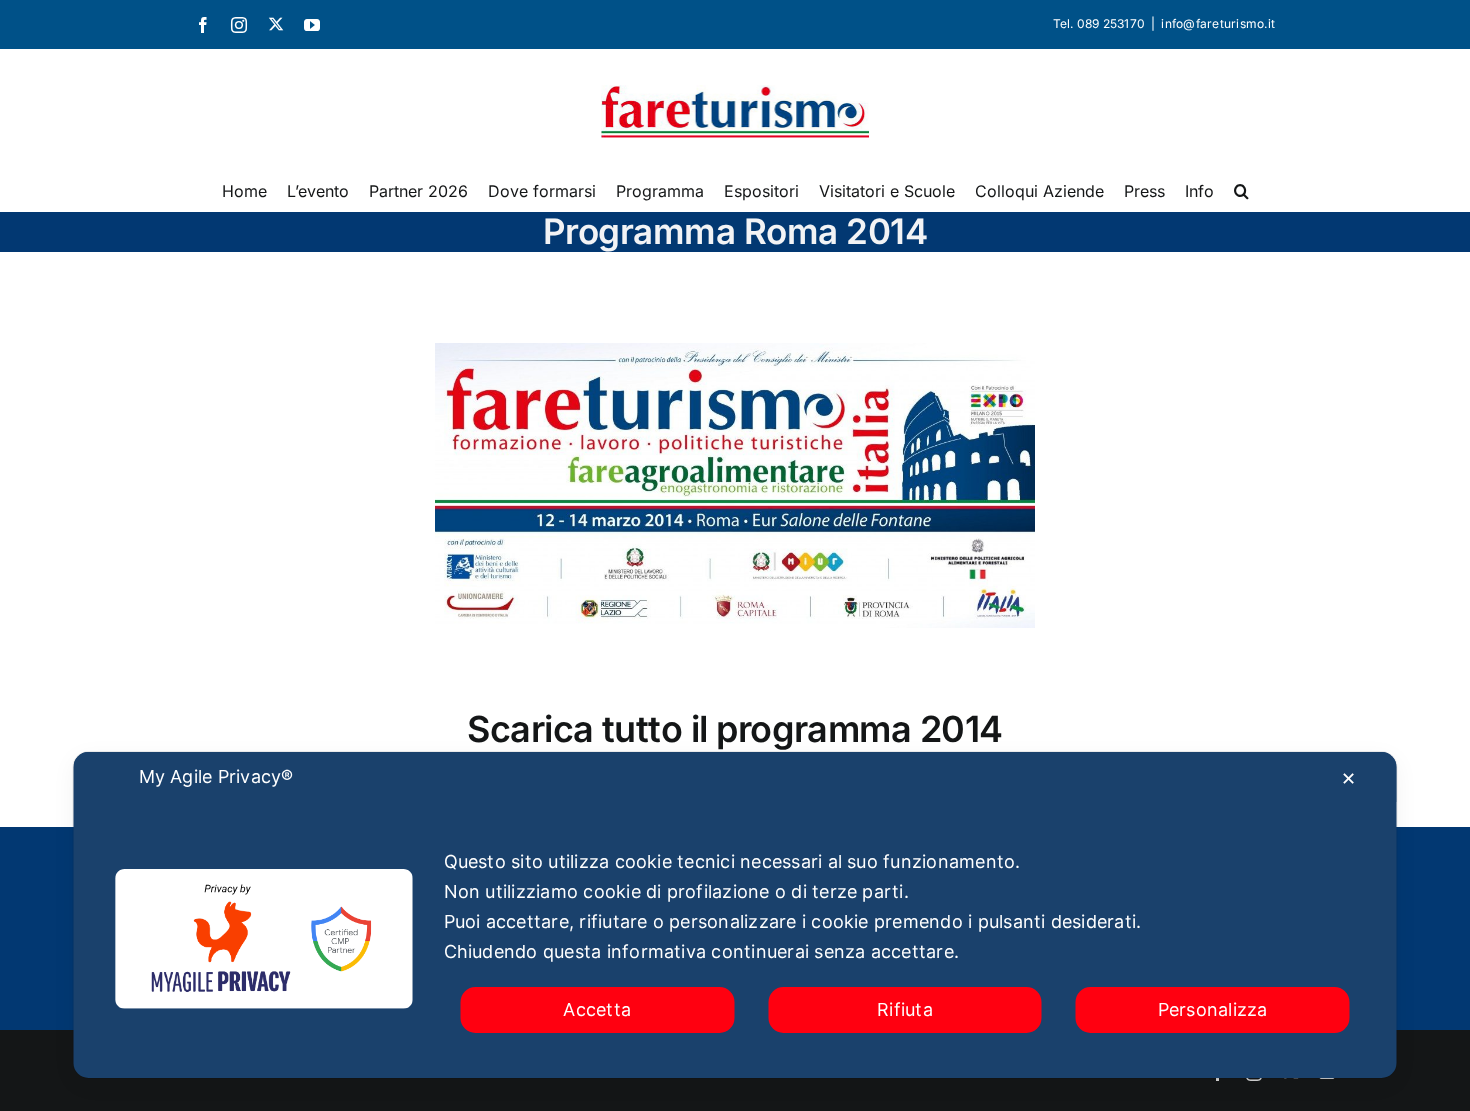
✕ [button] (1348, 778)
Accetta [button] (597, 1009)
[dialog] (735, 915)
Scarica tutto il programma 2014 (734, 729)
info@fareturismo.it (1218, 23)
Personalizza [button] (1213, 1009)
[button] (1241, 191)
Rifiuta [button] (905, 1009)
